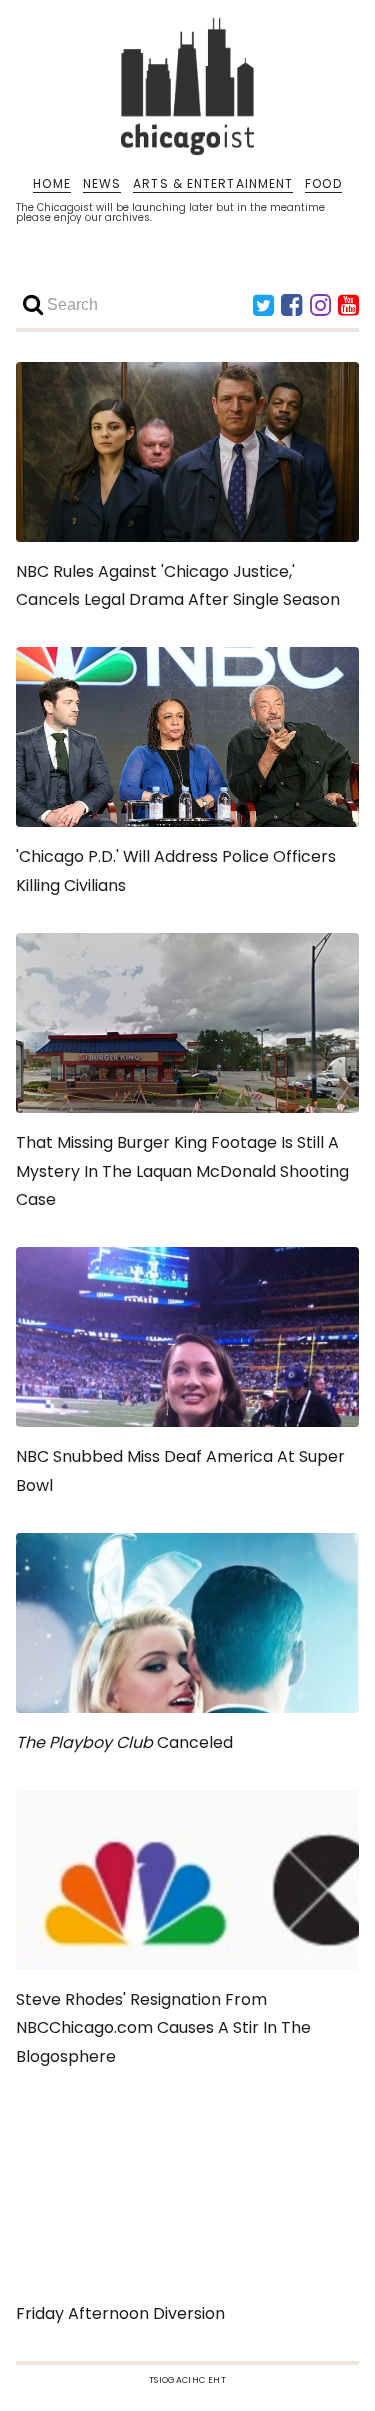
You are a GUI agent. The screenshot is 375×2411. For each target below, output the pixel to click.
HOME (51, 184)
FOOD (323, 184)
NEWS (102, 184)
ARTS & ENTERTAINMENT (213, 184)
